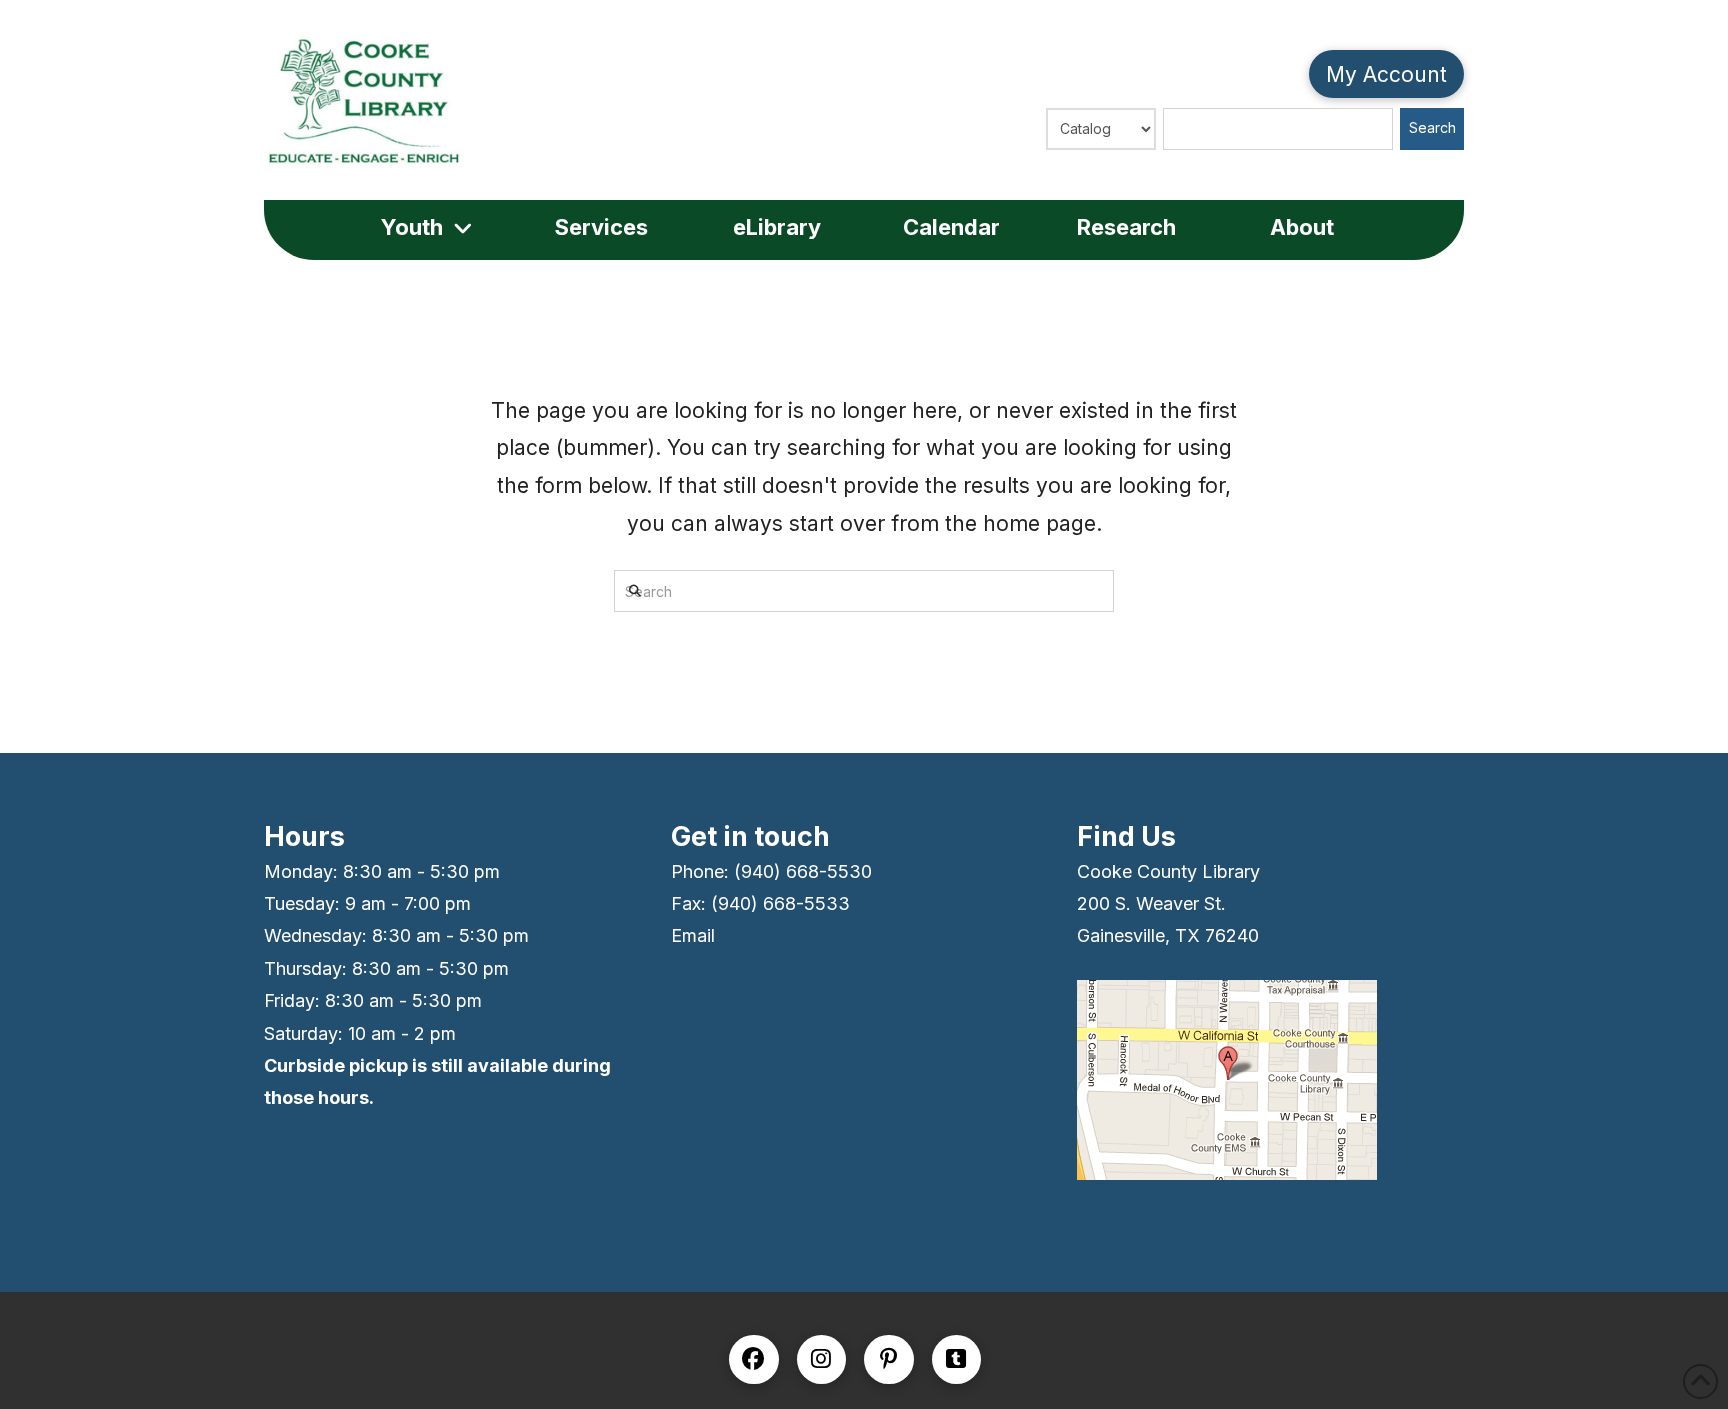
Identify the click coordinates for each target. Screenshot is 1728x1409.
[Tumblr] (957, 1360)
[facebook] (754, 1360)
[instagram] (822, 1360)
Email (693, 935)
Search (1432, 127)
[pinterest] (889, 1360)
